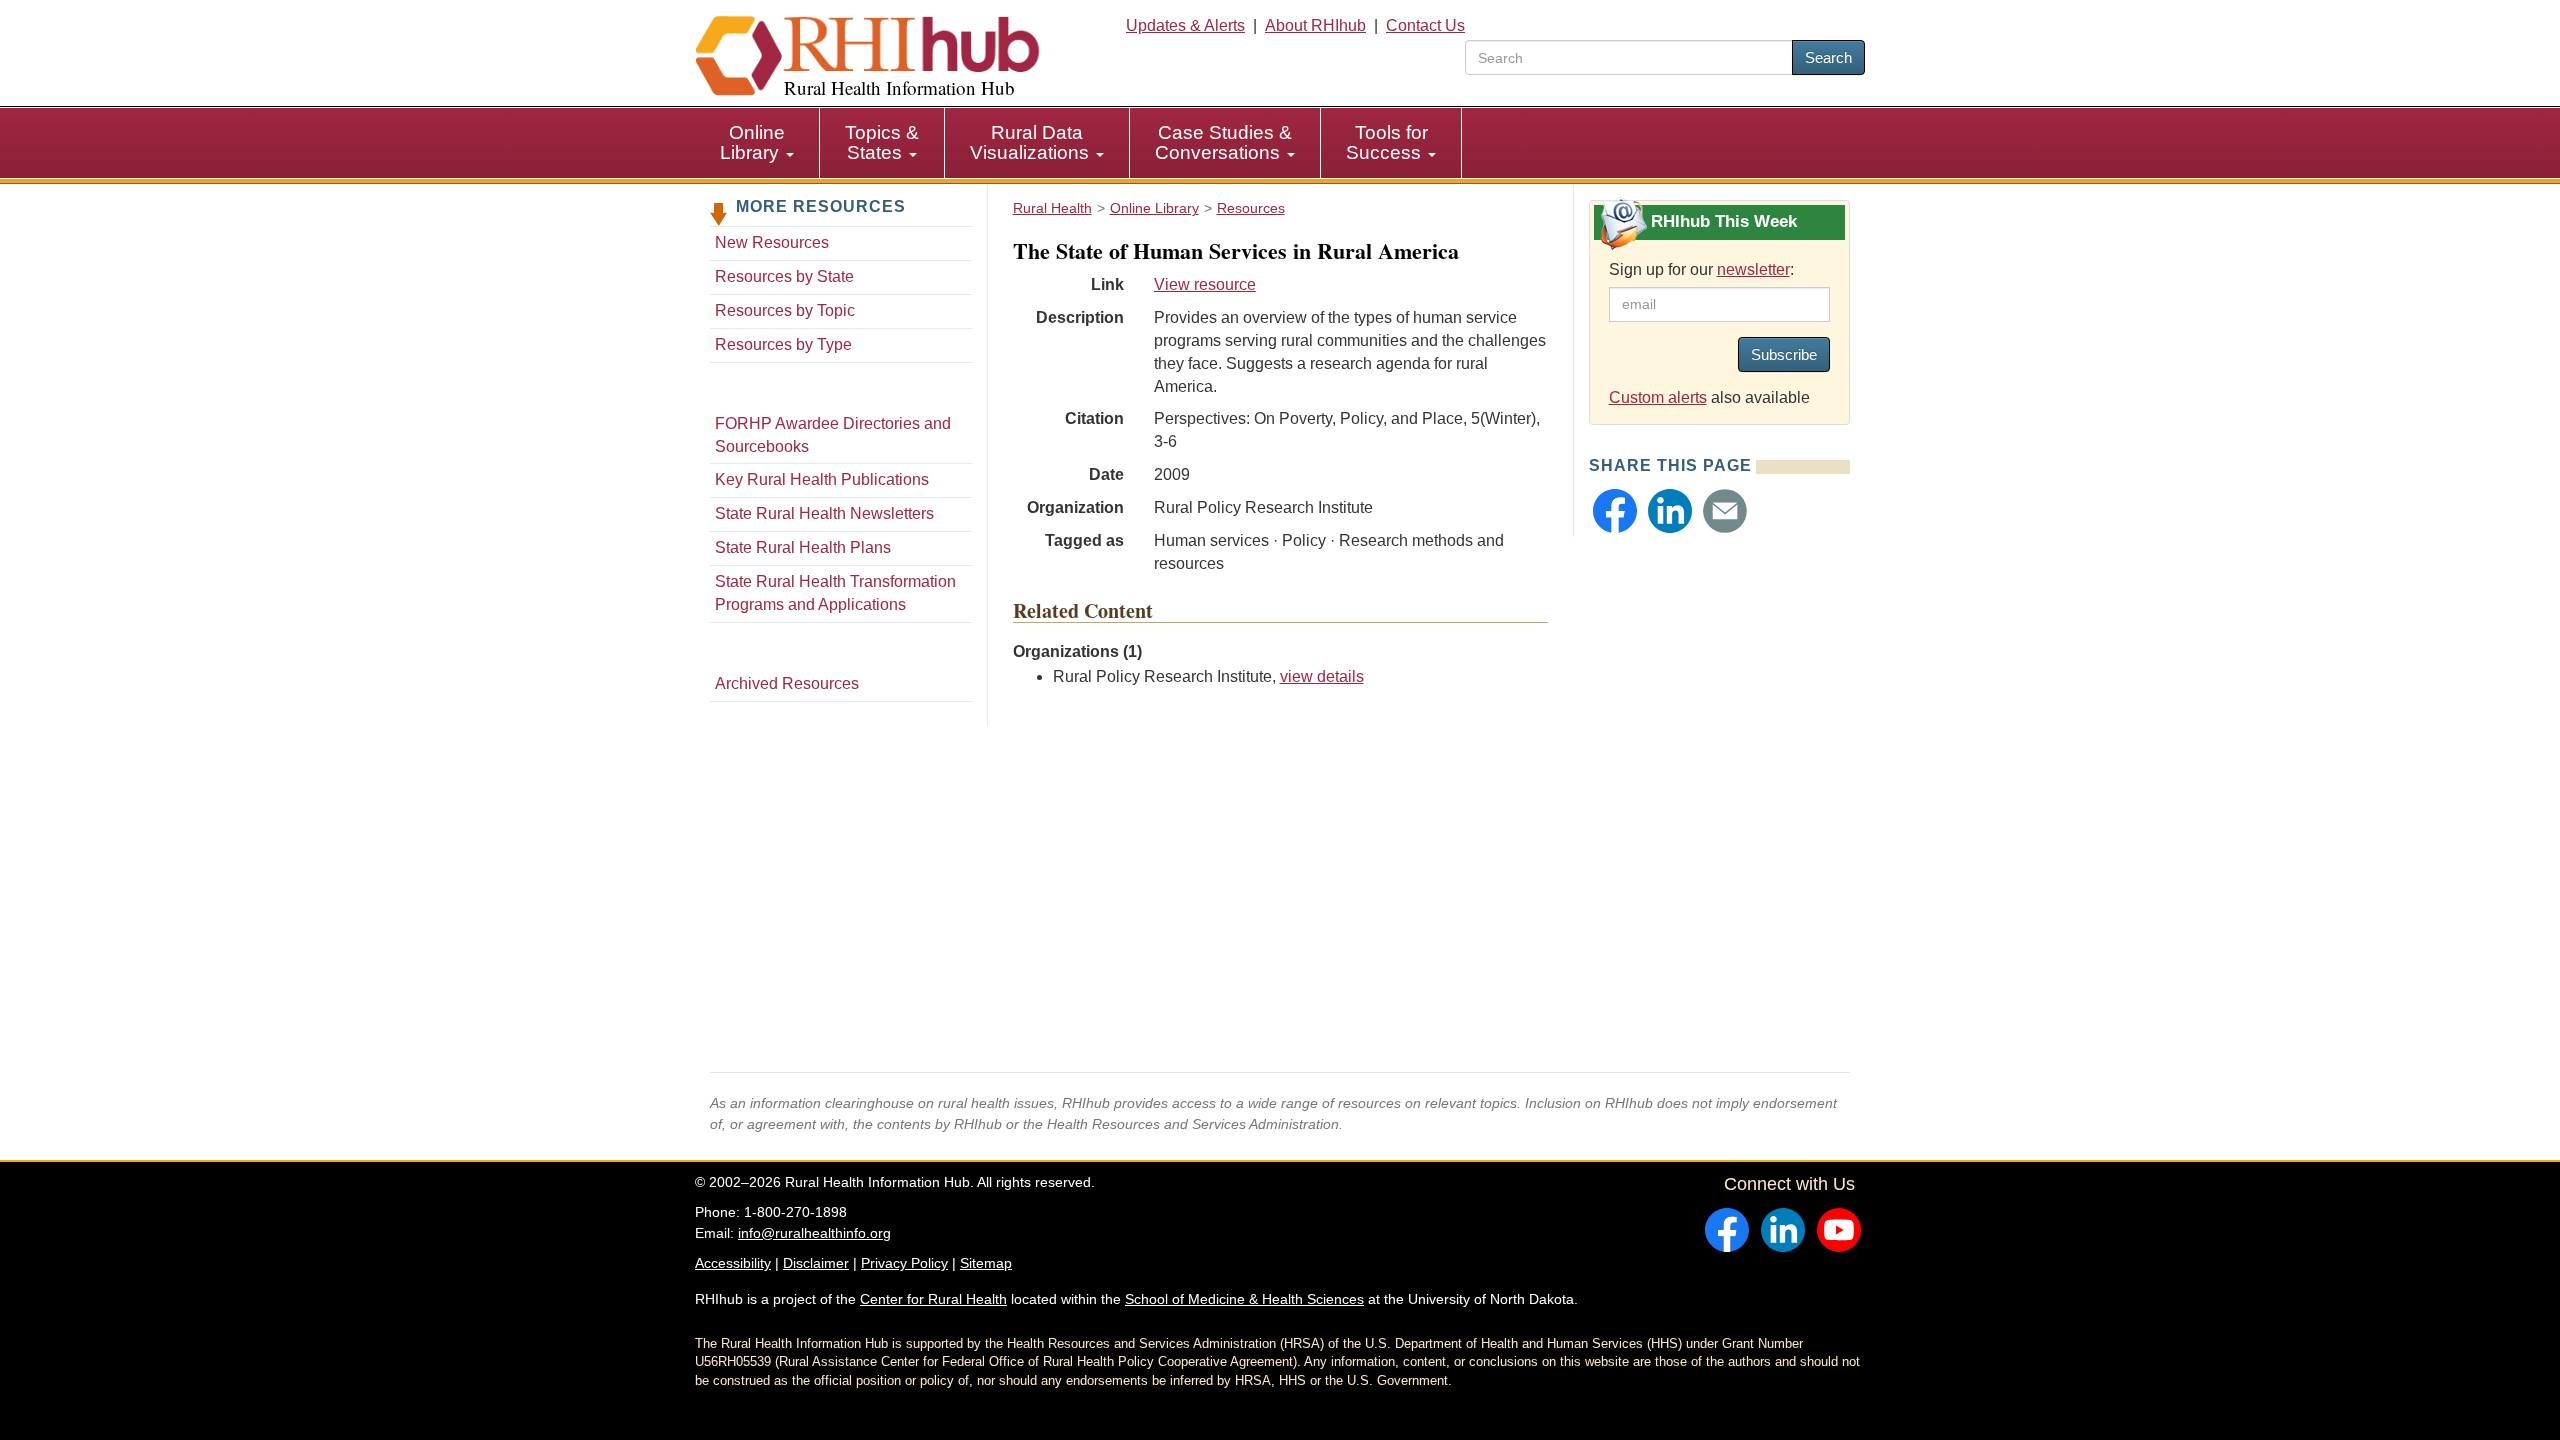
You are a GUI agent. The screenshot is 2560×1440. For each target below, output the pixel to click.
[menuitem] (757, 143)
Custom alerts (1658, 397)
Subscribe (1784, 354)
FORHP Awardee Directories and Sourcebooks (833, 435)
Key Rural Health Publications (822, 479)
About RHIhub (1315, 25)
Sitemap (986, 1263)
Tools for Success (1387, 142)
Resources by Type (783, 344)
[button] (1615, 511)
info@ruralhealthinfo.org (814, 1233)
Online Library (752, 142)
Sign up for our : (1701, 269)
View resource (1205, 284)
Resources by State (784, 276)
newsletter (1753, 269)
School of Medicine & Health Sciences (1244, 1299)
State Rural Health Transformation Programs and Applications (835, 593)
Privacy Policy (904, 1263)
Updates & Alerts (1185, 25)
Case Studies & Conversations (1223, 142)
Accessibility (733, 1263)
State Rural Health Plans (803, 547)
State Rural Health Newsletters (824, 513)
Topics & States (882, 142)
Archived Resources (787, 683)
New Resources (772, 242)
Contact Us (1425, 25)
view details (1322, 676)
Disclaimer (816, 1263)
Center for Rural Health (933, 1299)
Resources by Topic (785, 310)
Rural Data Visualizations (1032, 142)
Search (1828, 57)
